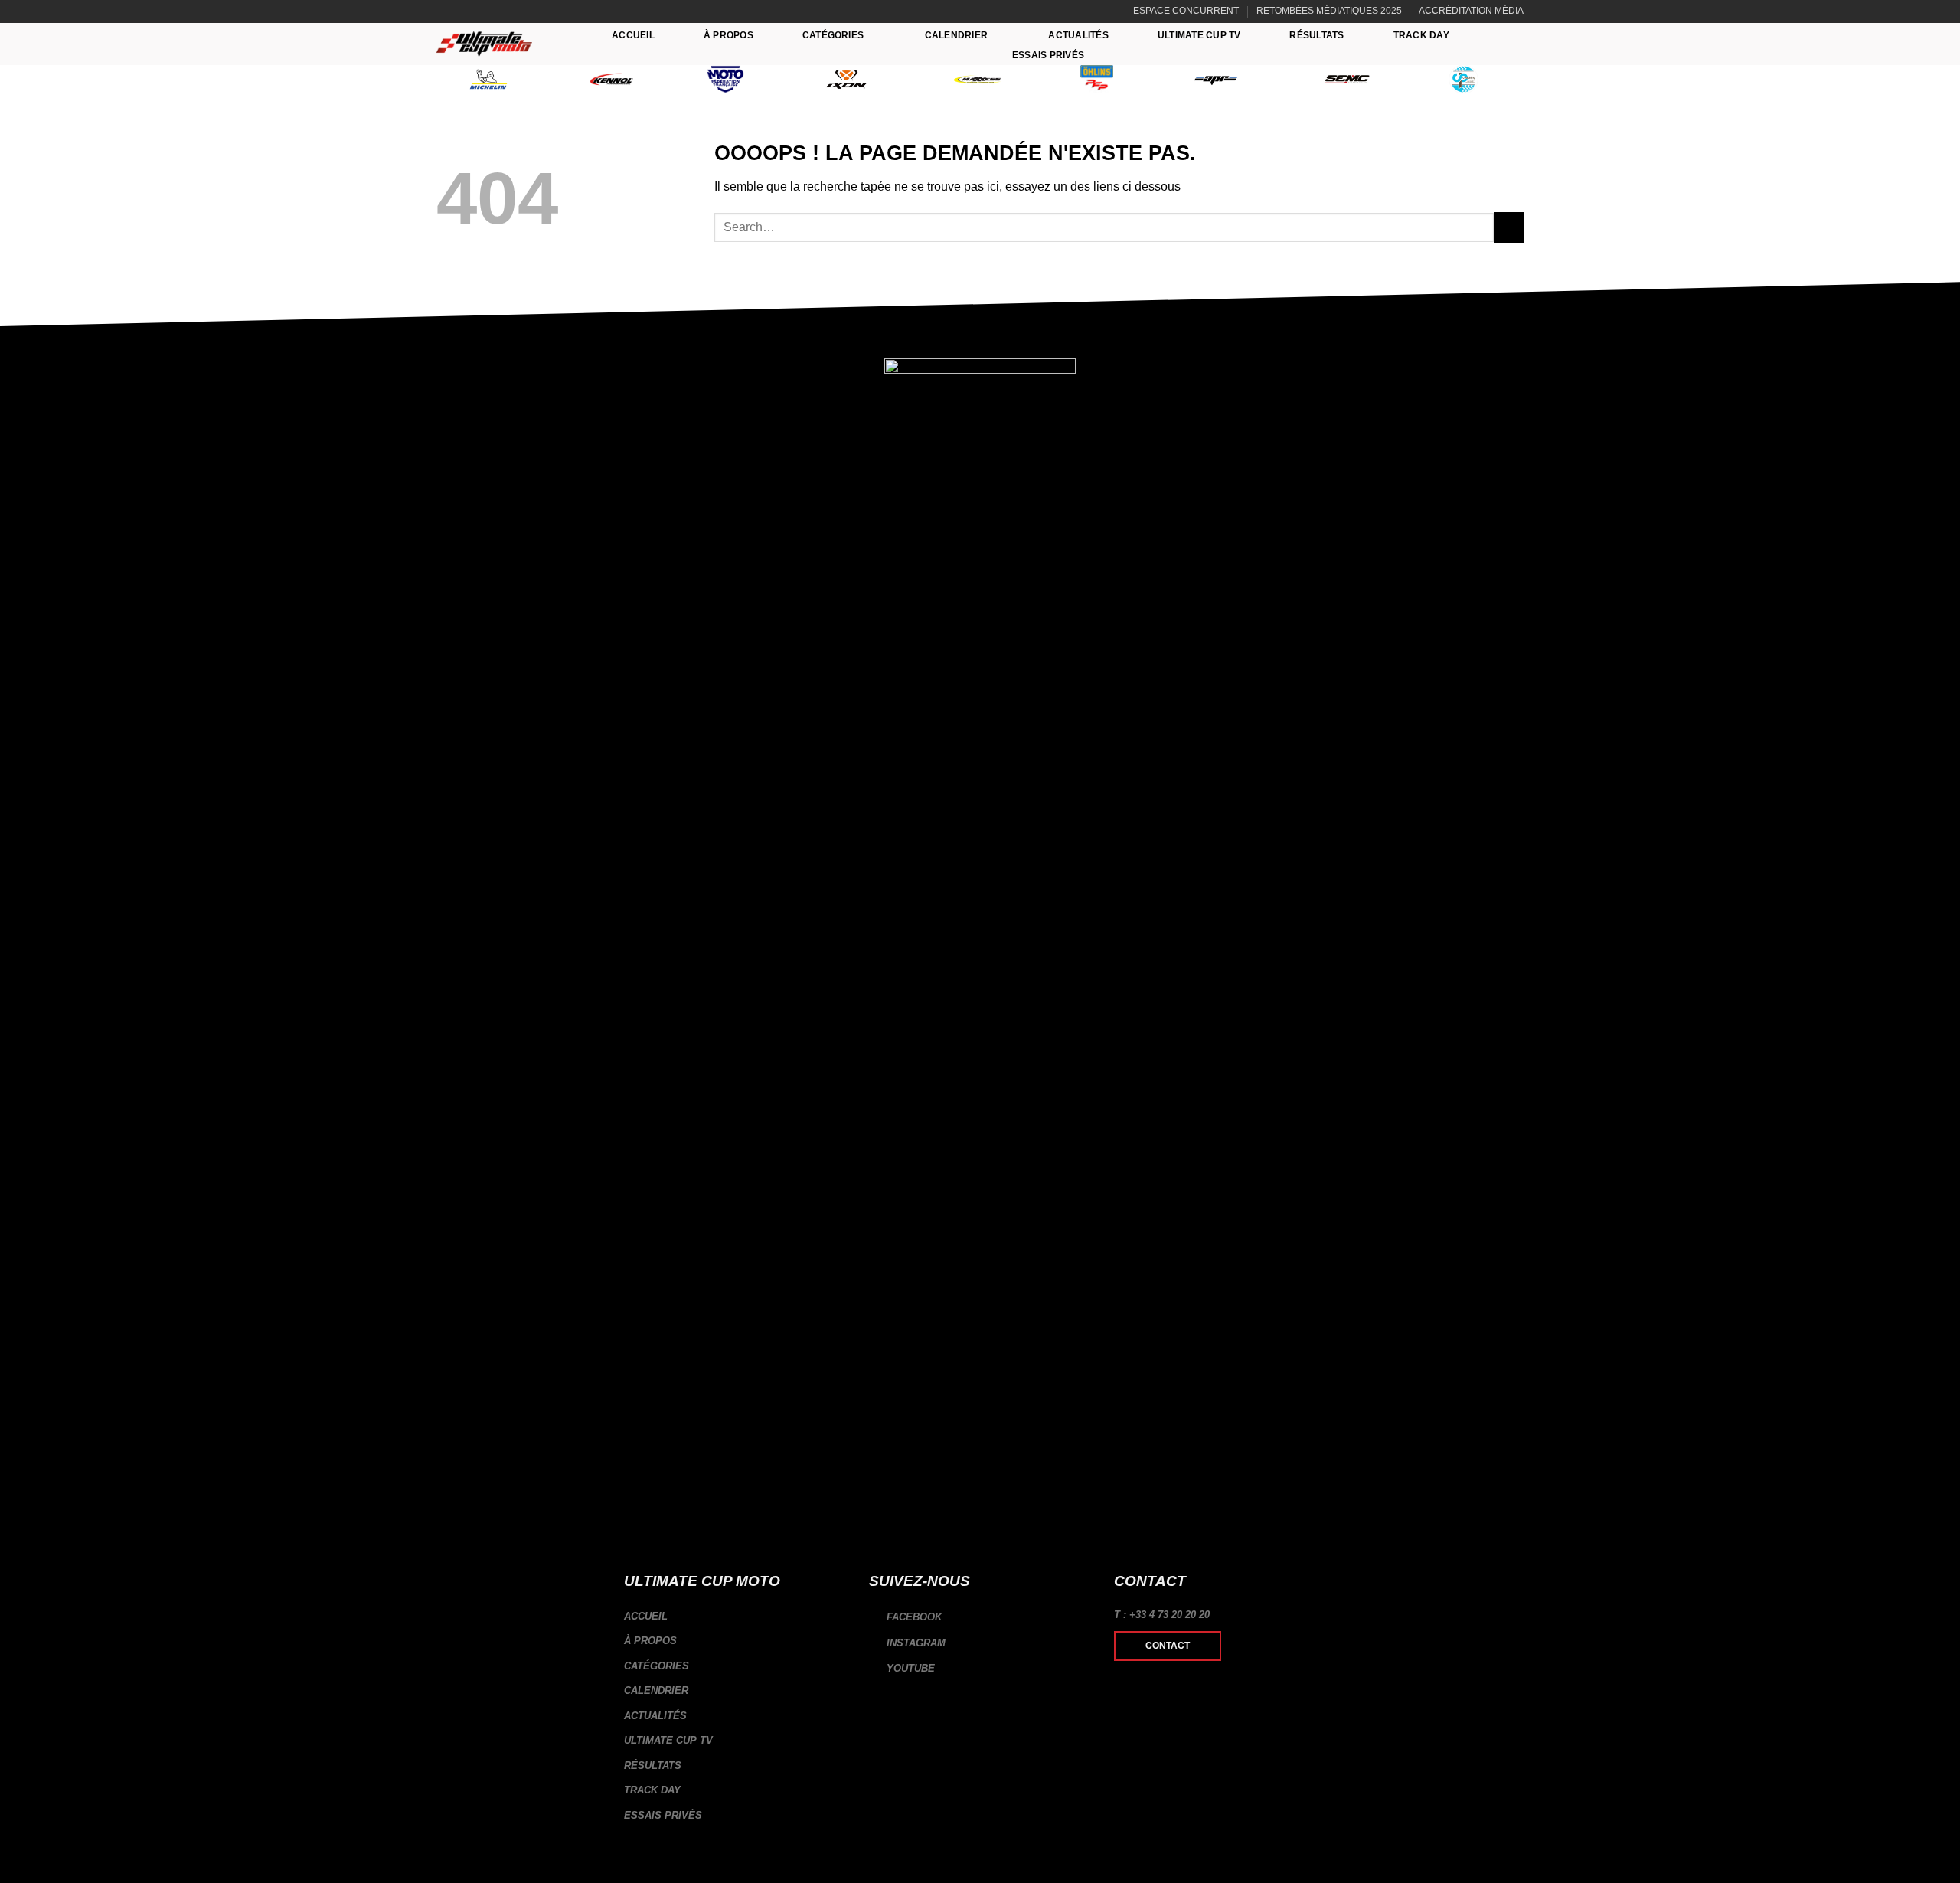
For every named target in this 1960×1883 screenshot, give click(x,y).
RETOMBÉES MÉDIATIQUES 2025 (1329, 11)
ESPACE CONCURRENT (1186, 11)
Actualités (1078, 35)
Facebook (913, 1617)
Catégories (833, 35)
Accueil (633, 35)
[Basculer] (840, 1666)
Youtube (909, 1668)
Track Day (1421, 35)
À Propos (728, 35)
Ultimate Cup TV (1199, 35)
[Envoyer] (1509, 227)
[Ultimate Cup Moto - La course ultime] (484, 44)
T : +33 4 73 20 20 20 (1162, 1615)
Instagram (915, 1643)
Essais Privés (1048, 55)
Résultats (1316, 35)
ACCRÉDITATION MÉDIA (1471, 11)
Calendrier (956, 35)
